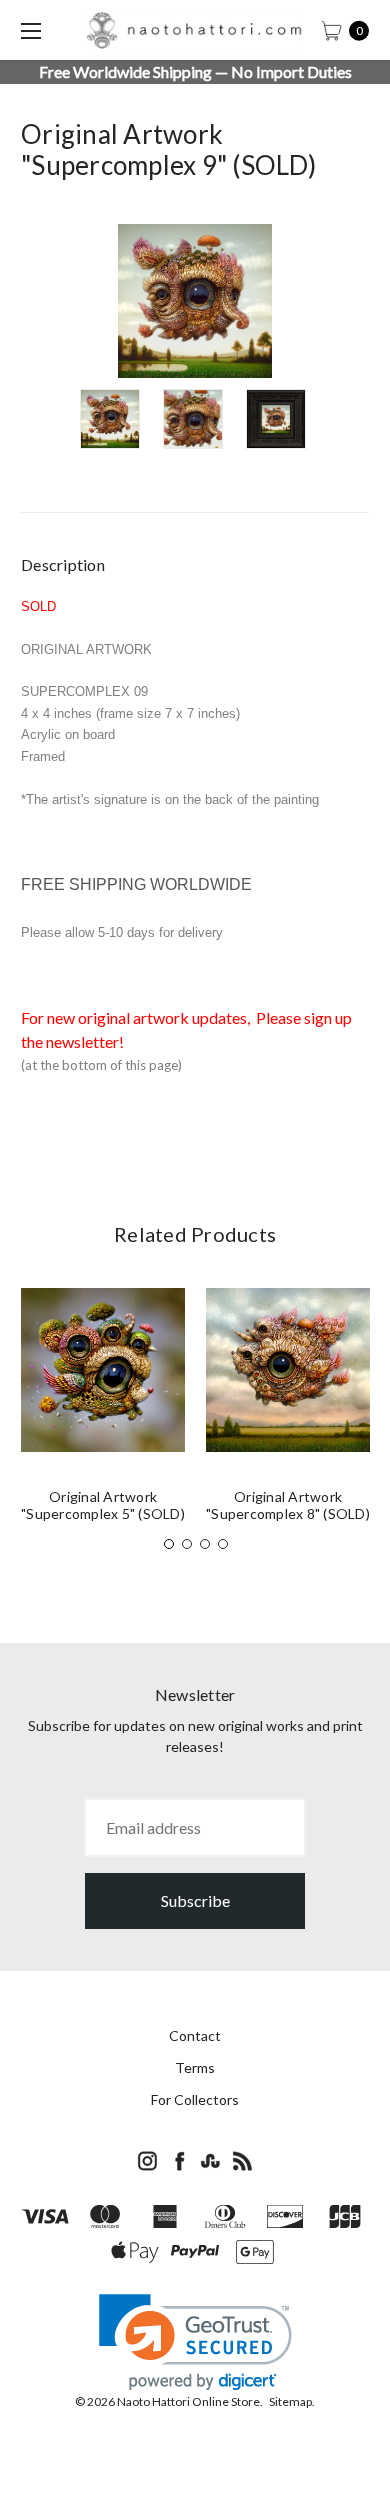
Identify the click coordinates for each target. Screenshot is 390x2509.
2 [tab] (187, 1544)
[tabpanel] (103, 1413)
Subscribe (195, 1900)
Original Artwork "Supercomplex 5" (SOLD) (103, 1505)
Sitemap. (292, 2401)
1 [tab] (169, 1544)
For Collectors (195, 2099)
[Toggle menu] (30, 30)
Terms (195, 2067)
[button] (195, 2342)
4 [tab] (223, 1544)
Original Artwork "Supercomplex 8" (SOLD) (288, 1505)
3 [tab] (205, 1544)
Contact (195, 2035)
